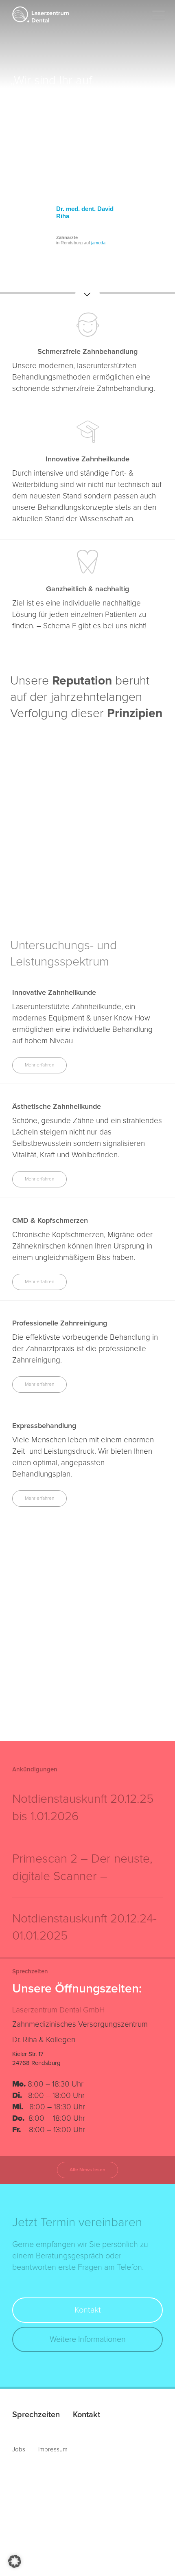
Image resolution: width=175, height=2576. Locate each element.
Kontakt (88, 2310)
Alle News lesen (87, 2170)
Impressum (53, 2450)
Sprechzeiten (36, 2415)
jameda (98, 243)
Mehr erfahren (39, 1065)
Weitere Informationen (88, 2339)
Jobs (19, 2450)
